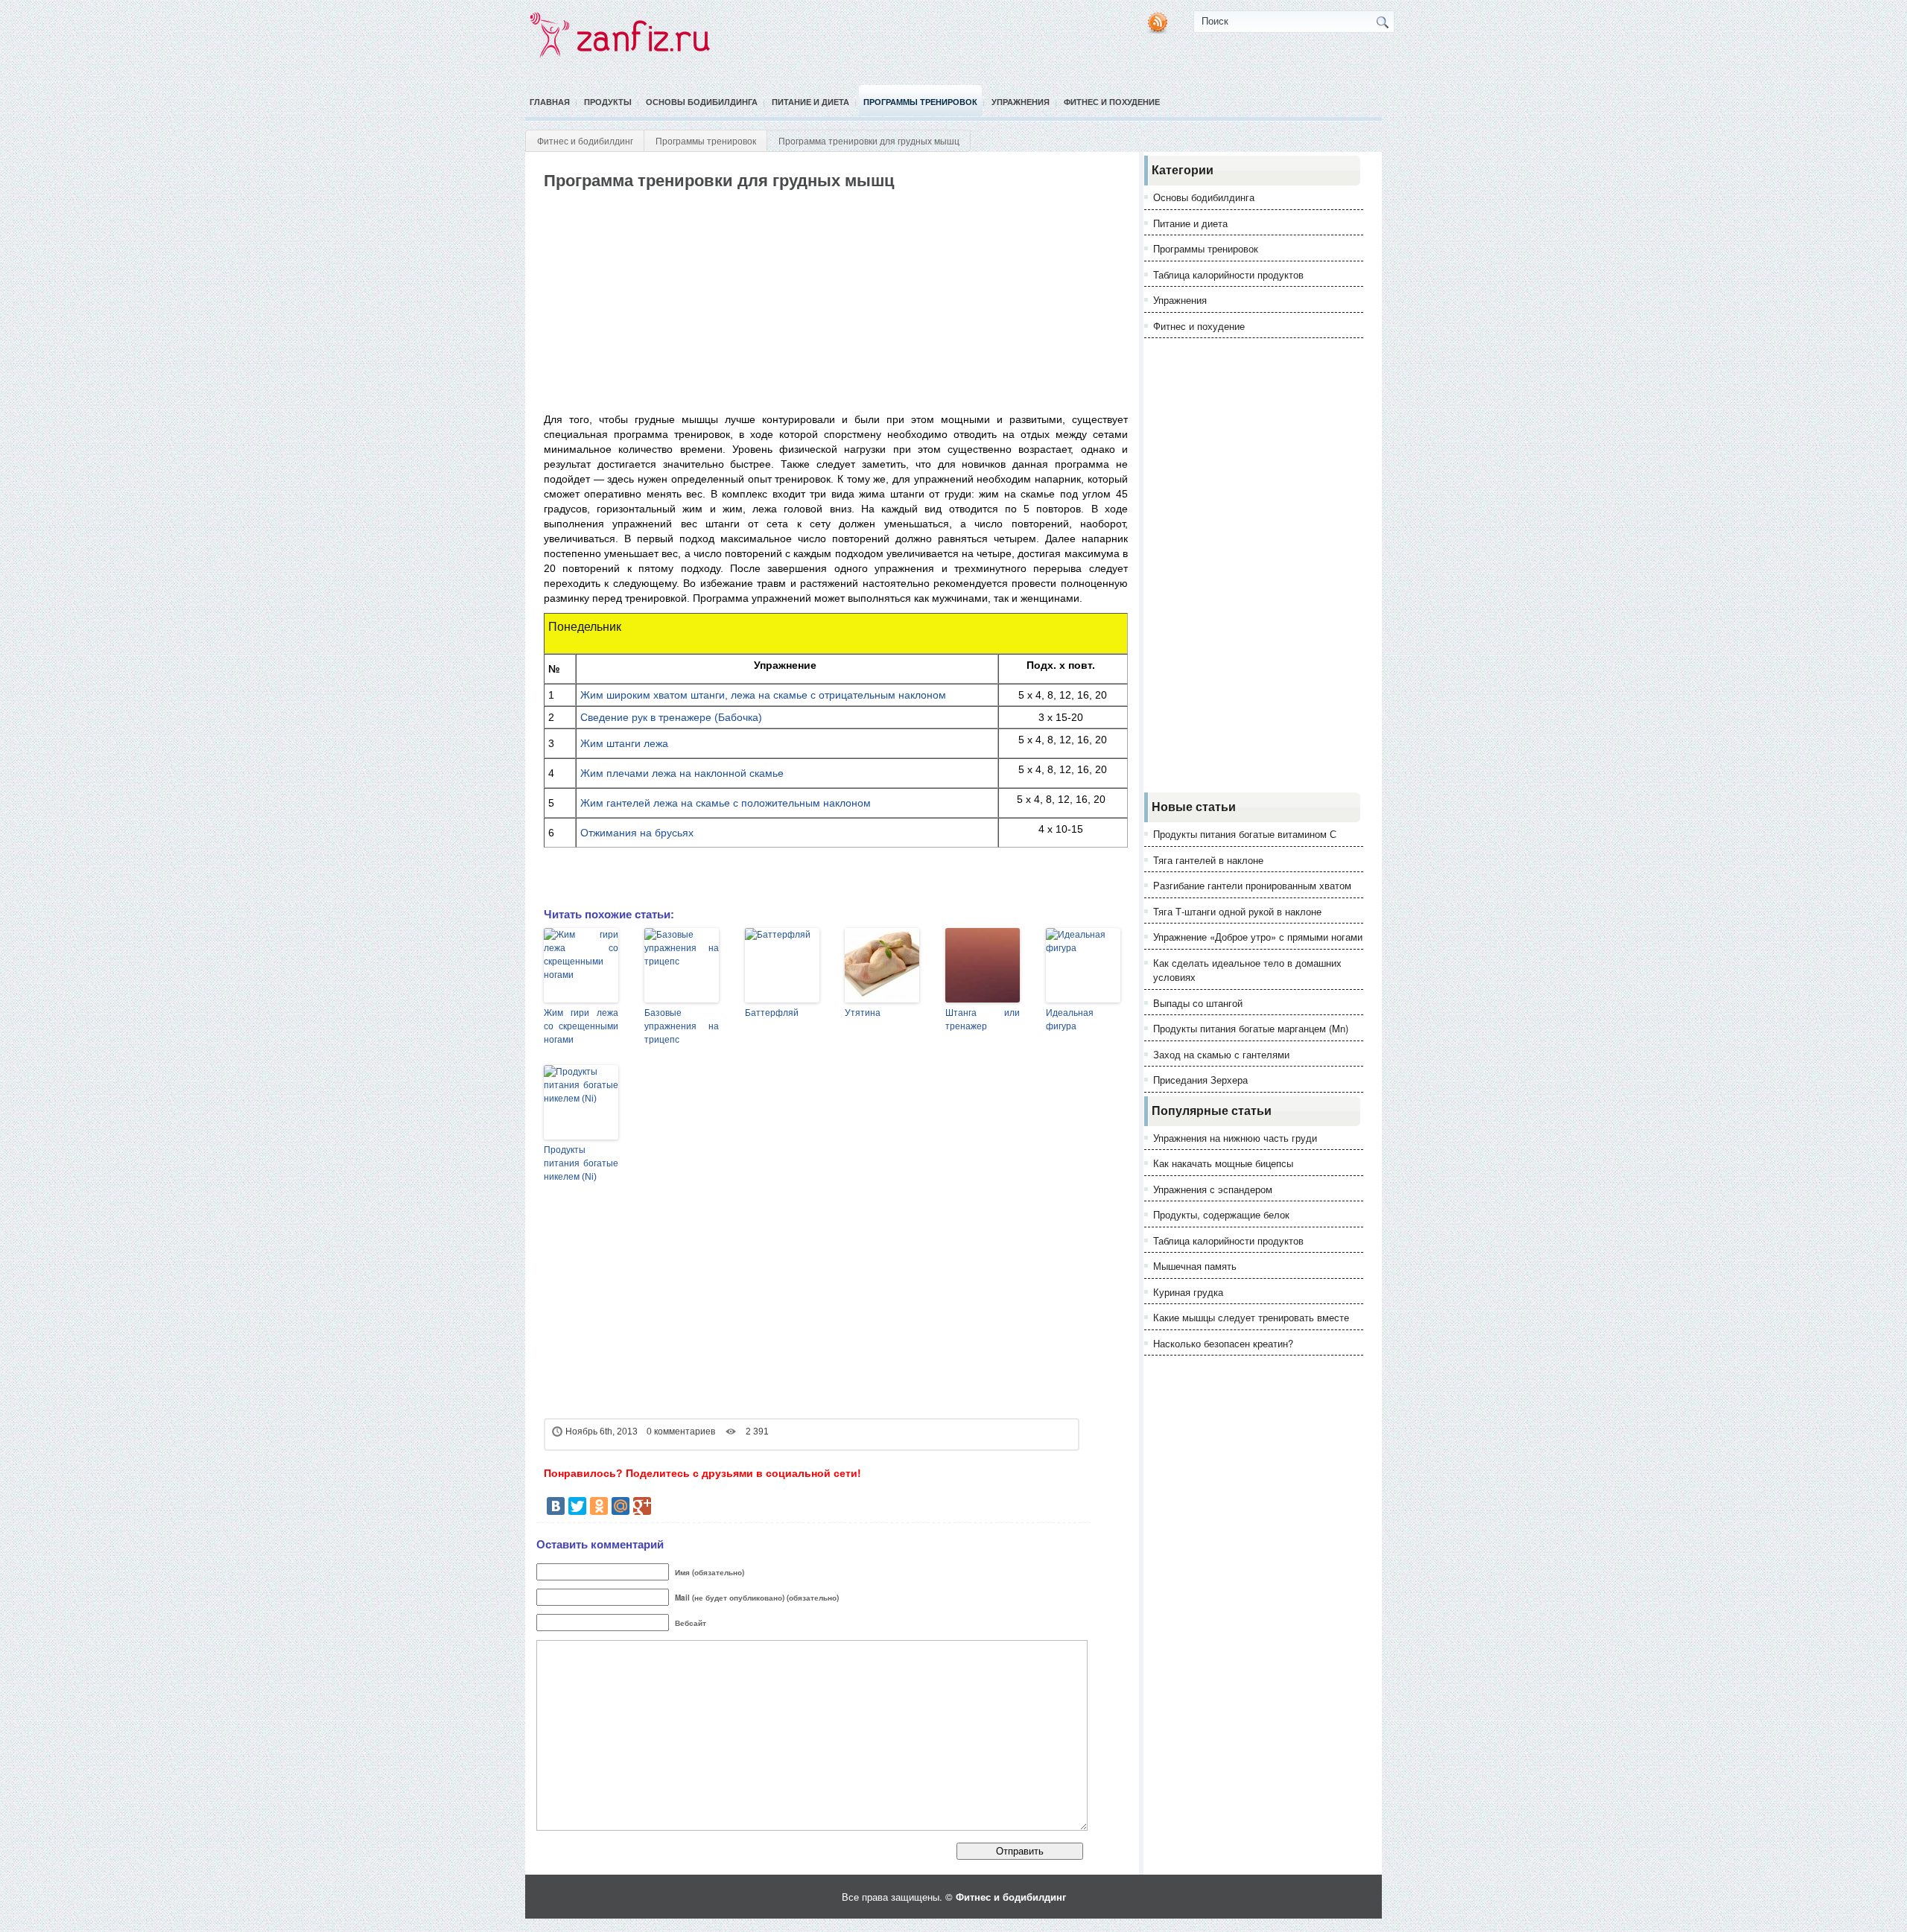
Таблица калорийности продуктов (1228, 274)
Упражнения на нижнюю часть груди (1235, 1138)
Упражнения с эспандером (1213, 1189)
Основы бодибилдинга (702, 102)
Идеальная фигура (1070, 1020)
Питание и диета (810, 102)
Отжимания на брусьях (637, 833)
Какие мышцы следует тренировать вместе (1251, 1317)
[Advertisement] (813, 302)
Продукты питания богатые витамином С (1245, 834)
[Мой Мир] (621, 1506)
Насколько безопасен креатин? (1223, 1343)
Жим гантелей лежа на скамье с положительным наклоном (726, 803)
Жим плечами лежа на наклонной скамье (682, 773)
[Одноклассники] (599, 1506)
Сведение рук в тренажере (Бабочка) (671, 717)
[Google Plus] (642, 1506)
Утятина (863, 1013)
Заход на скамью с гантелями (1221, 1054)
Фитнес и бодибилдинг (585, 140)
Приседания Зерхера (1200, 1080)
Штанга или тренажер (983, 1020)
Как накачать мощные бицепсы (1223, 1163)
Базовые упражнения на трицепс (682, 1026)
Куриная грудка (1188, 1292)
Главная (550, 102)
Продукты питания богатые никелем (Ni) (581, 1163)
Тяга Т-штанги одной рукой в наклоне (1237, 911)
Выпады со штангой (1198, 1003)
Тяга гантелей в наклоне (1208, 860)
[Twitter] (577, 1506)
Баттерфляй (772, 1013)
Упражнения (1021, 102)
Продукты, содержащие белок (1221, 1214)
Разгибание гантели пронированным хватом (1252, 885)
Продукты (608, 102)
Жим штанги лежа (624, 743)
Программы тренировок (920, 102)
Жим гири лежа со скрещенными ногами (581, 1026)
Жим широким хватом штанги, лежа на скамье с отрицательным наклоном (763, 695)
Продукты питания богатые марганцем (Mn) (1251, 1028)
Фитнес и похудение (1112, 102)
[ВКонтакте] (556, 1506)
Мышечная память (1195, 1266)
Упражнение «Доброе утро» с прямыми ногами (1258, 937)
